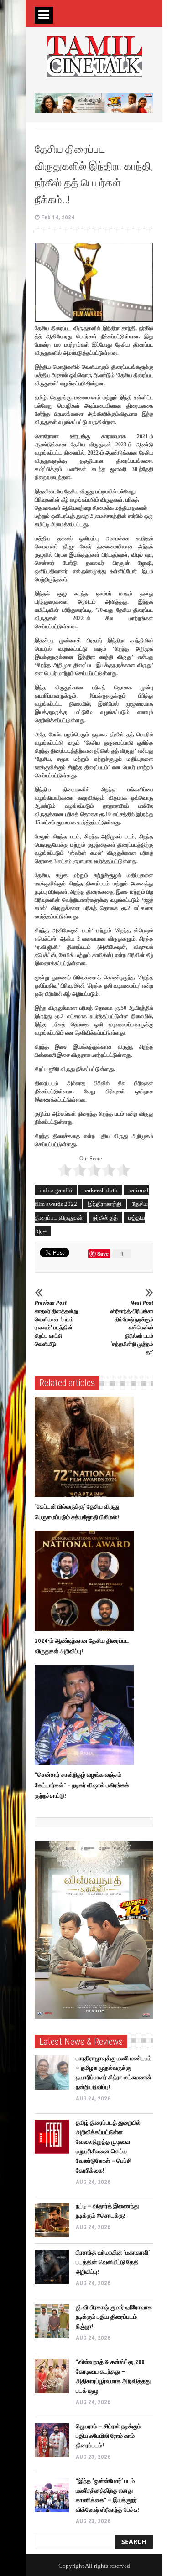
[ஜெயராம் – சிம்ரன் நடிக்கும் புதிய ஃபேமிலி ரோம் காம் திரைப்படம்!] (52, 2440)
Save (104, 1254)
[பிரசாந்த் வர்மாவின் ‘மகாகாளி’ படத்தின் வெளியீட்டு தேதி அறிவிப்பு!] (52, 2267)
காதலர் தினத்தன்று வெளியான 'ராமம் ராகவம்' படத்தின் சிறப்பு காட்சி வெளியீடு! (56, 1323)
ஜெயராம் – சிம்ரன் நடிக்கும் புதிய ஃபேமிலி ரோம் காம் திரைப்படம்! (108, 2436)
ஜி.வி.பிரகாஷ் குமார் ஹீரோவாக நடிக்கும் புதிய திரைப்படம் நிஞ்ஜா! (114, 2317)
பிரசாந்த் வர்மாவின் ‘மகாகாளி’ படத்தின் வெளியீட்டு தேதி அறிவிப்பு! (113, 2262)
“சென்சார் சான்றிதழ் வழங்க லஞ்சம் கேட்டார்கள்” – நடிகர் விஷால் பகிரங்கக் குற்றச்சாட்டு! (82, 1785)
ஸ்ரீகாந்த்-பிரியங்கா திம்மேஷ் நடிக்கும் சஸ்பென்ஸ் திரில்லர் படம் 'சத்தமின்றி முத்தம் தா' (132, 1327)
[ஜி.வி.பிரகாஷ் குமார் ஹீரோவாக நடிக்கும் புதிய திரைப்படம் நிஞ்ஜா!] (52, 2321)
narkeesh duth (100, 1190)
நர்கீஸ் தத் (105, 1218)
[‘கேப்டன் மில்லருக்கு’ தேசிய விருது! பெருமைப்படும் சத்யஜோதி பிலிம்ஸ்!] (86, 1447)
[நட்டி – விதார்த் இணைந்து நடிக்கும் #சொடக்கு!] (52, 2220)
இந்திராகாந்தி (104, 1204)
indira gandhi (56, 1190)
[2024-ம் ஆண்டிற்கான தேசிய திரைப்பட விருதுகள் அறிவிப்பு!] (86, 1581)
